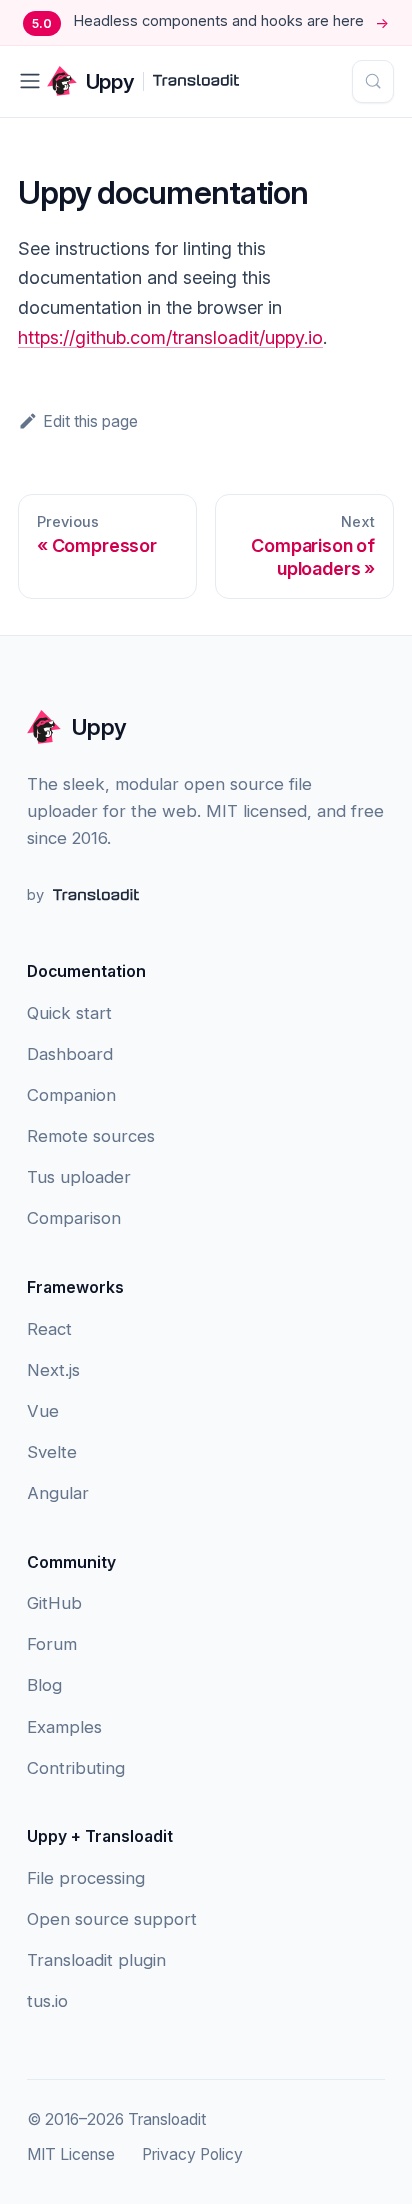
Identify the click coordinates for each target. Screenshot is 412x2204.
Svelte (52, 1452)
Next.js (53, 1370)
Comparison (74, 1218)
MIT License (71, 2154)
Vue (43, 1411)
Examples (64, 1727)
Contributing (76, 1768)
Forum (52, 1644)
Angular (58, 1493)
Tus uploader (79, 1177)
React (49, 1329)
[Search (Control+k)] (373, 81)
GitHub (54, 1603)
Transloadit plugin (96, 1960)
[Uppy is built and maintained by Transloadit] (196, 81)
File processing (86, 1878)
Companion (71, 1095)
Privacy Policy (192, 2154)
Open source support (112, 1919)
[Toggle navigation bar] (30, 81)
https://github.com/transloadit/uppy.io (170, 337)
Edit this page (90, 421)
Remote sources (91, 1136)
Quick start (69, 1013)
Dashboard (70, 1054)
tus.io (47, 2001)
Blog (44, 1685)
